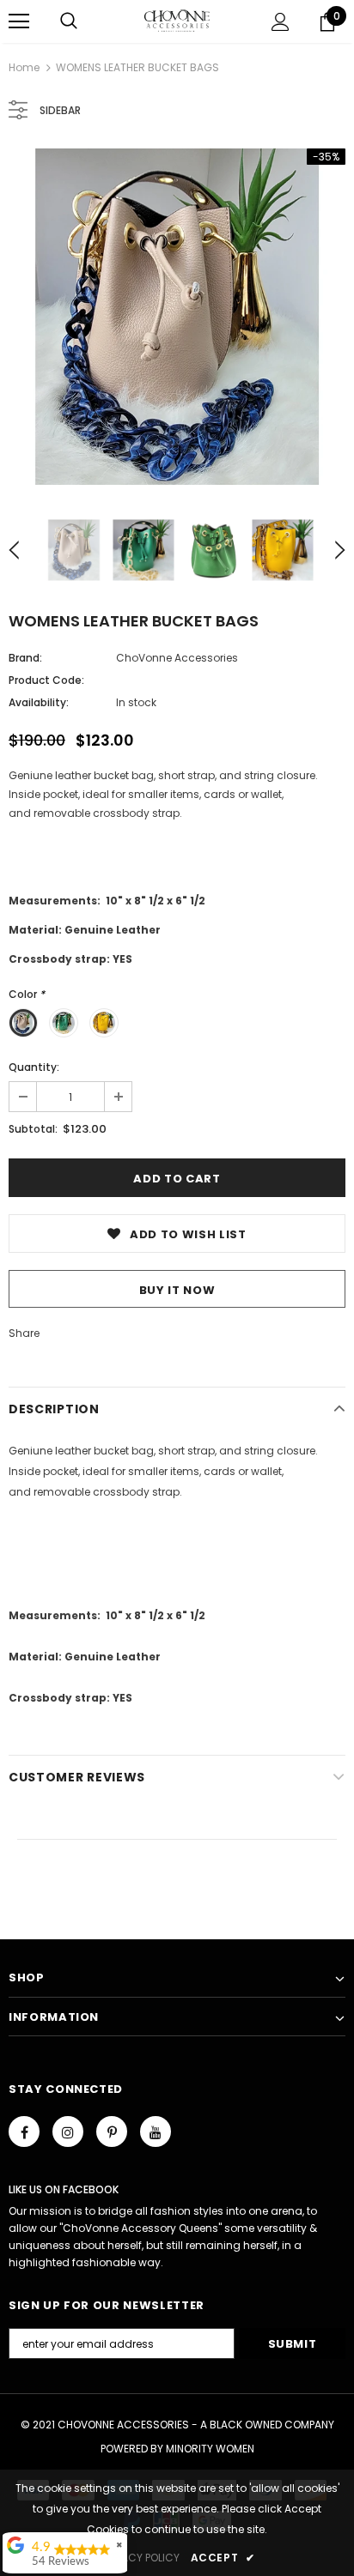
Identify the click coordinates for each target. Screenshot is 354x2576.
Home (24, 67)
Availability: (39, 702)
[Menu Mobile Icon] (19, 21)
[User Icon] (281, 22)
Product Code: (46, 680)
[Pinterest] (112, 2132)
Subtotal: (33, 1129)
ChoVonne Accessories (177, 658)
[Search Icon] (69, 21)
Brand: (25, 658)
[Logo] (177, 21)
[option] (177, 317)
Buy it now (177, 1290)
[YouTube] (156, 2132)
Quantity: (34, 1067)
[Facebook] (24, 2132)
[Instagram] (68, 2132)
